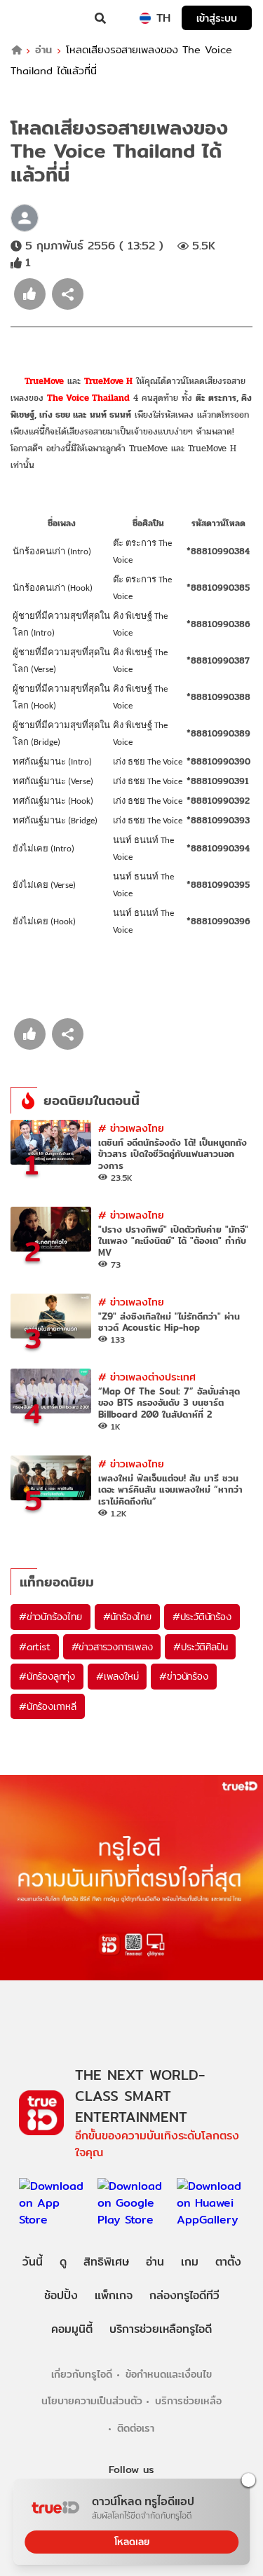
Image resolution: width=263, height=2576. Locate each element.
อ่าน (43, 50)
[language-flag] (145, 18)
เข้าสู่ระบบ (217, 18)
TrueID (39, 18)
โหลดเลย (132, 2542)
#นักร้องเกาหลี (48, 1706)
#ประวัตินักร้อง (202, 1617)
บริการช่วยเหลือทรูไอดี (161, 2329)
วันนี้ (33, 2262)
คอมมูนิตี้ (72, 2329)
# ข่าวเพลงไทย (131, 1128)
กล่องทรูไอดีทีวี (184, 2295)
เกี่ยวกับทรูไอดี (82, 2374)
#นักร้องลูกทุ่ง (47, 1676)
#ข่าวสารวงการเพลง (112, 1647)
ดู (63, 2262)
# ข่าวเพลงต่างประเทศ (147, 1377)
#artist (35, 1647)
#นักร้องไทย (127, 1617)
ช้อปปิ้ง (61, 2295)
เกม (190, 2262)
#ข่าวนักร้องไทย (50, 1617)
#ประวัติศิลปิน (200, 1647)
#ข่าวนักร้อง (183, 1676)
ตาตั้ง (228, 2262)
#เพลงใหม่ (117, 1676)
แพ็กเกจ (114, 2295)
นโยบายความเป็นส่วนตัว (92, 2400)
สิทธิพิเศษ (106, 2262)
